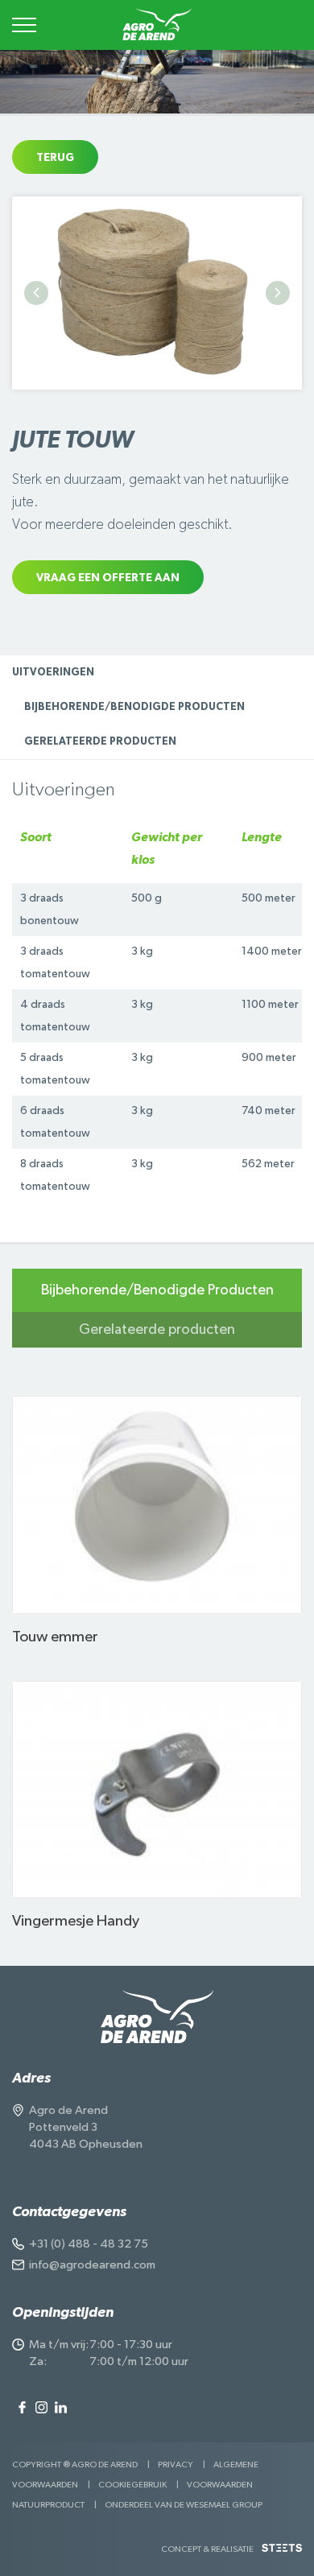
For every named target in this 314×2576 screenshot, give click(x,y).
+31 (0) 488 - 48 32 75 (89, 2244)
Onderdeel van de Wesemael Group (184, 2505)
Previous (36, 293)
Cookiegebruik (132, 2485)
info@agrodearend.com (92, 2265)
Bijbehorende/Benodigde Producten (134, 707)
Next (278, 293)
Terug (55, 158)
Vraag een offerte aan (108, 578)
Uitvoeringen (53, 673)
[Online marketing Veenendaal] (282, 2554)
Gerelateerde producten (100, 742)
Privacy (176, 2465)
